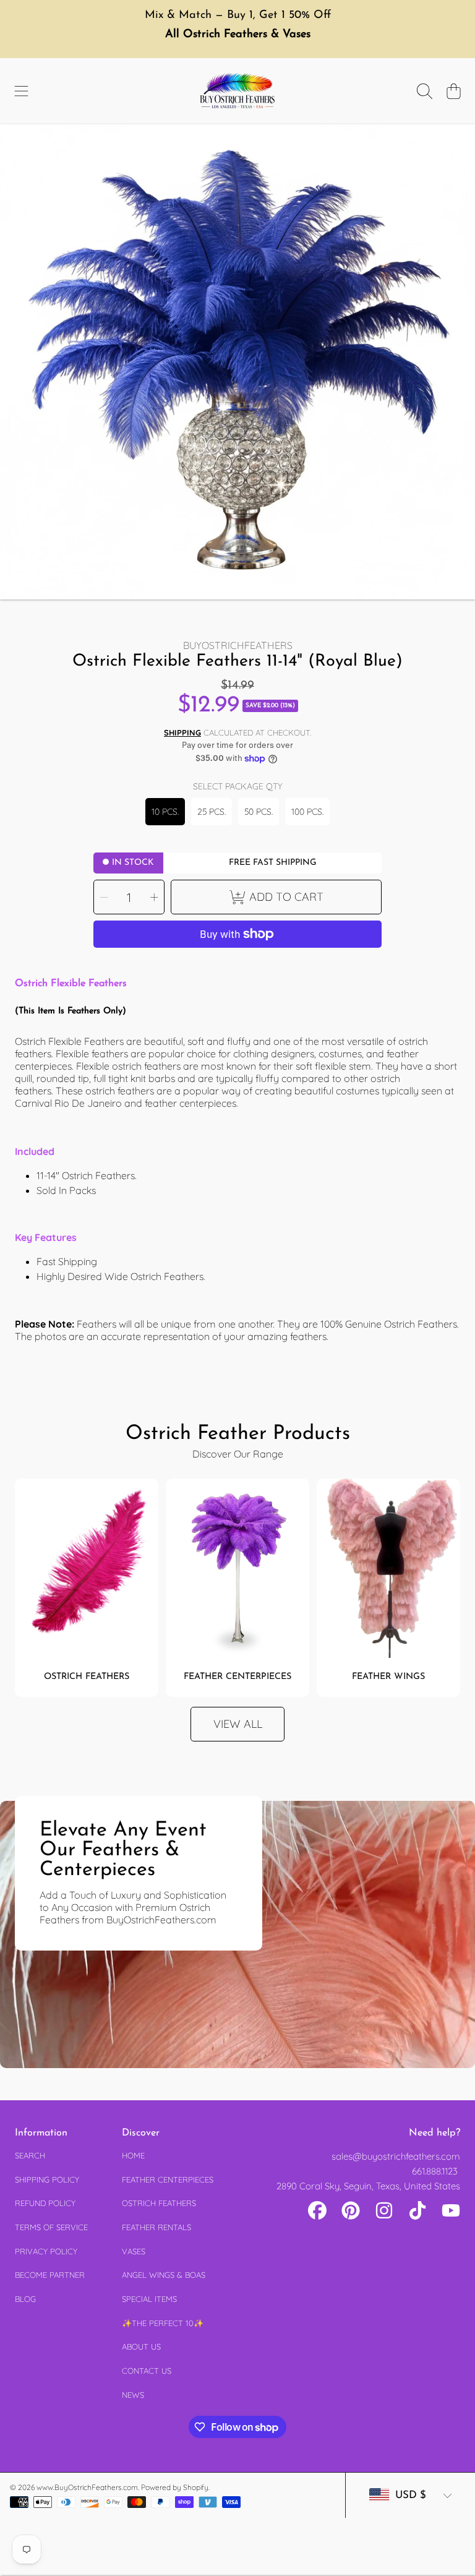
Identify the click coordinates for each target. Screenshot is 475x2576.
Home (133, 2155)
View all (238, 1724)
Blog (25, 2299)
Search (30, 2155)
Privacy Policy (46, 2251)
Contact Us (147, 2371)
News (133, 2395)
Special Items (149, 2299)
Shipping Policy (47, 2179)
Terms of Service (51, 2227)
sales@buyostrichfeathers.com (396, 2156)
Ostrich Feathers (159, 2203)
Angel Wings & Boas (164, 2275)
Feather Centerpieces (168, 2179)
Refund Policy (45, 2203)
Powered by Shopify (175, 2487)
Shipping (182, 732)
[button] (22, 92)
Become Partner (50, 2275)
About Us (141, 2346)
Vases (134, 2251)
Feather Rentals (156, 2227)
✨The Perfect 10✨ (163, 2323)
